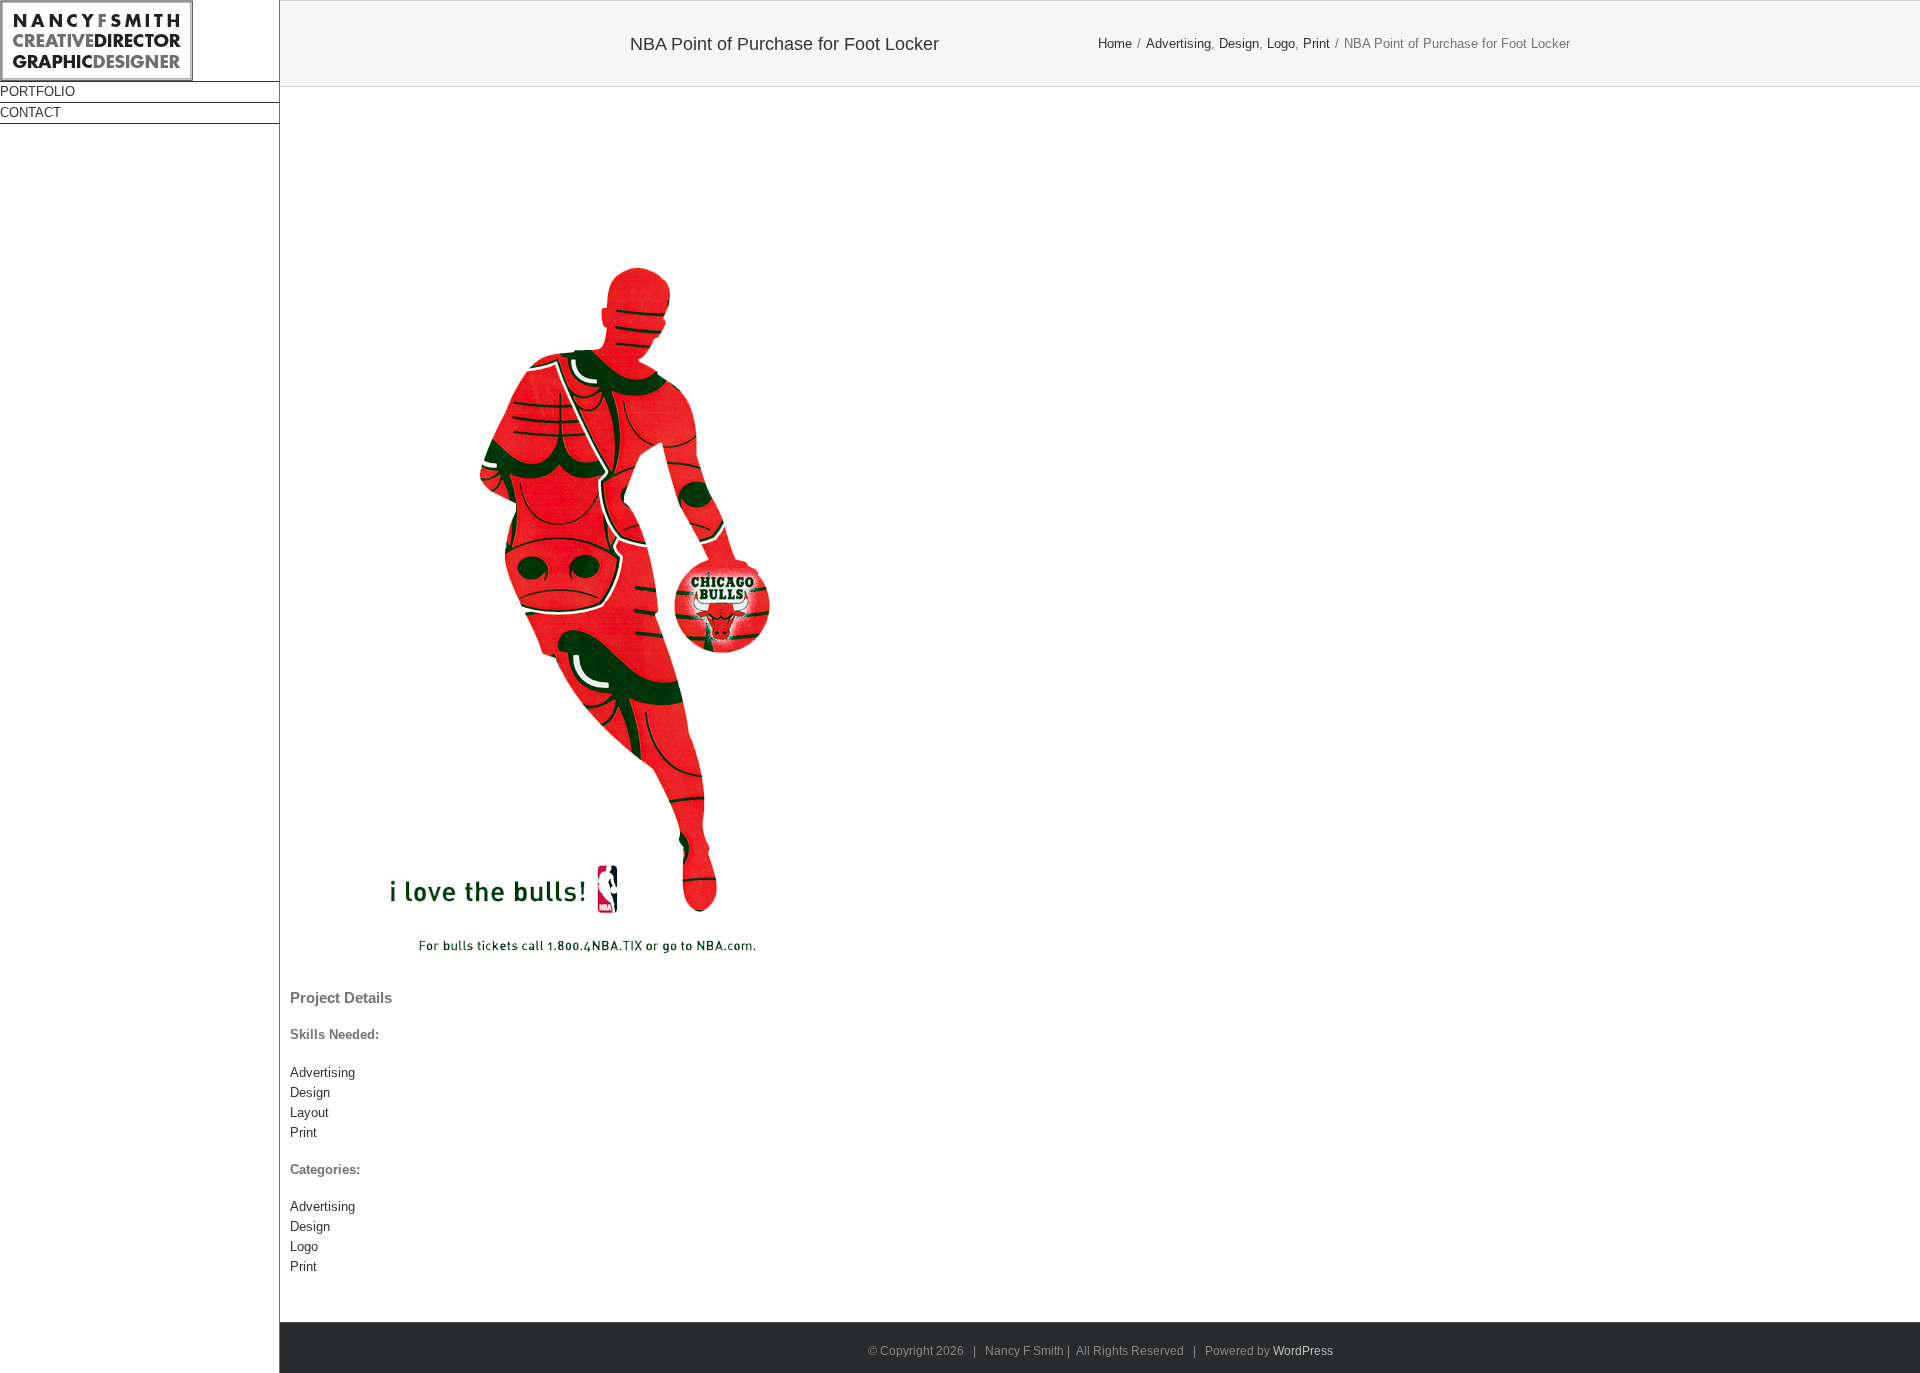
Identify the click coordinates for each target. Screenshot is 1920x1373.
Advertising (322, 1072)
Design (310, 1092)
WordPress (1303, 1351)
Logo (304, 1246)
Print (303, 1132)
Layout (309, 1112)
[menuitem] (140, 92)
